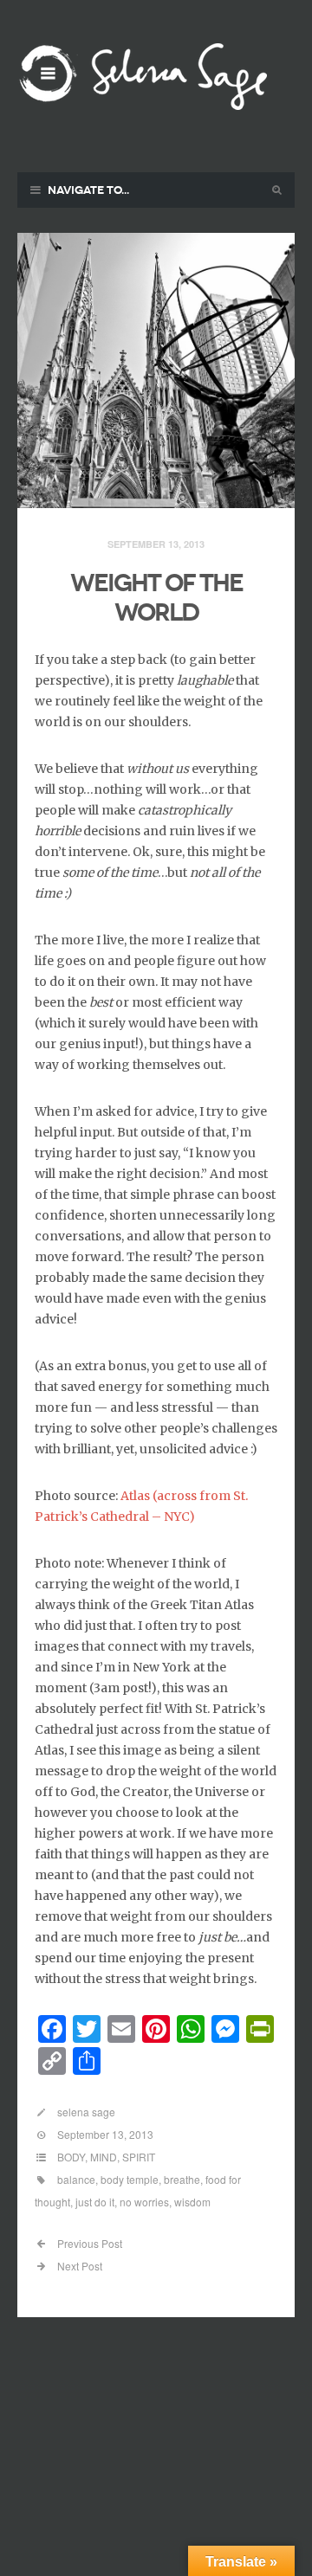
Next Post (78, 2266)
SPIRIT (139, 2157)
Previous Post (88, 2243)
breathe (182, 2179)
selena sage (86, 2112)
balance (76, 2179)
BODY (71, 2157)
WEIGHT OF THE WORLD (156, 598)
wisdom (192, 2202)
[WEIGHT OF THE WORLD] (156, 371)
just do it (95, 2202)
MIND (104, 2157)
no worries (144, 2202)
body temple (130, 2179)
